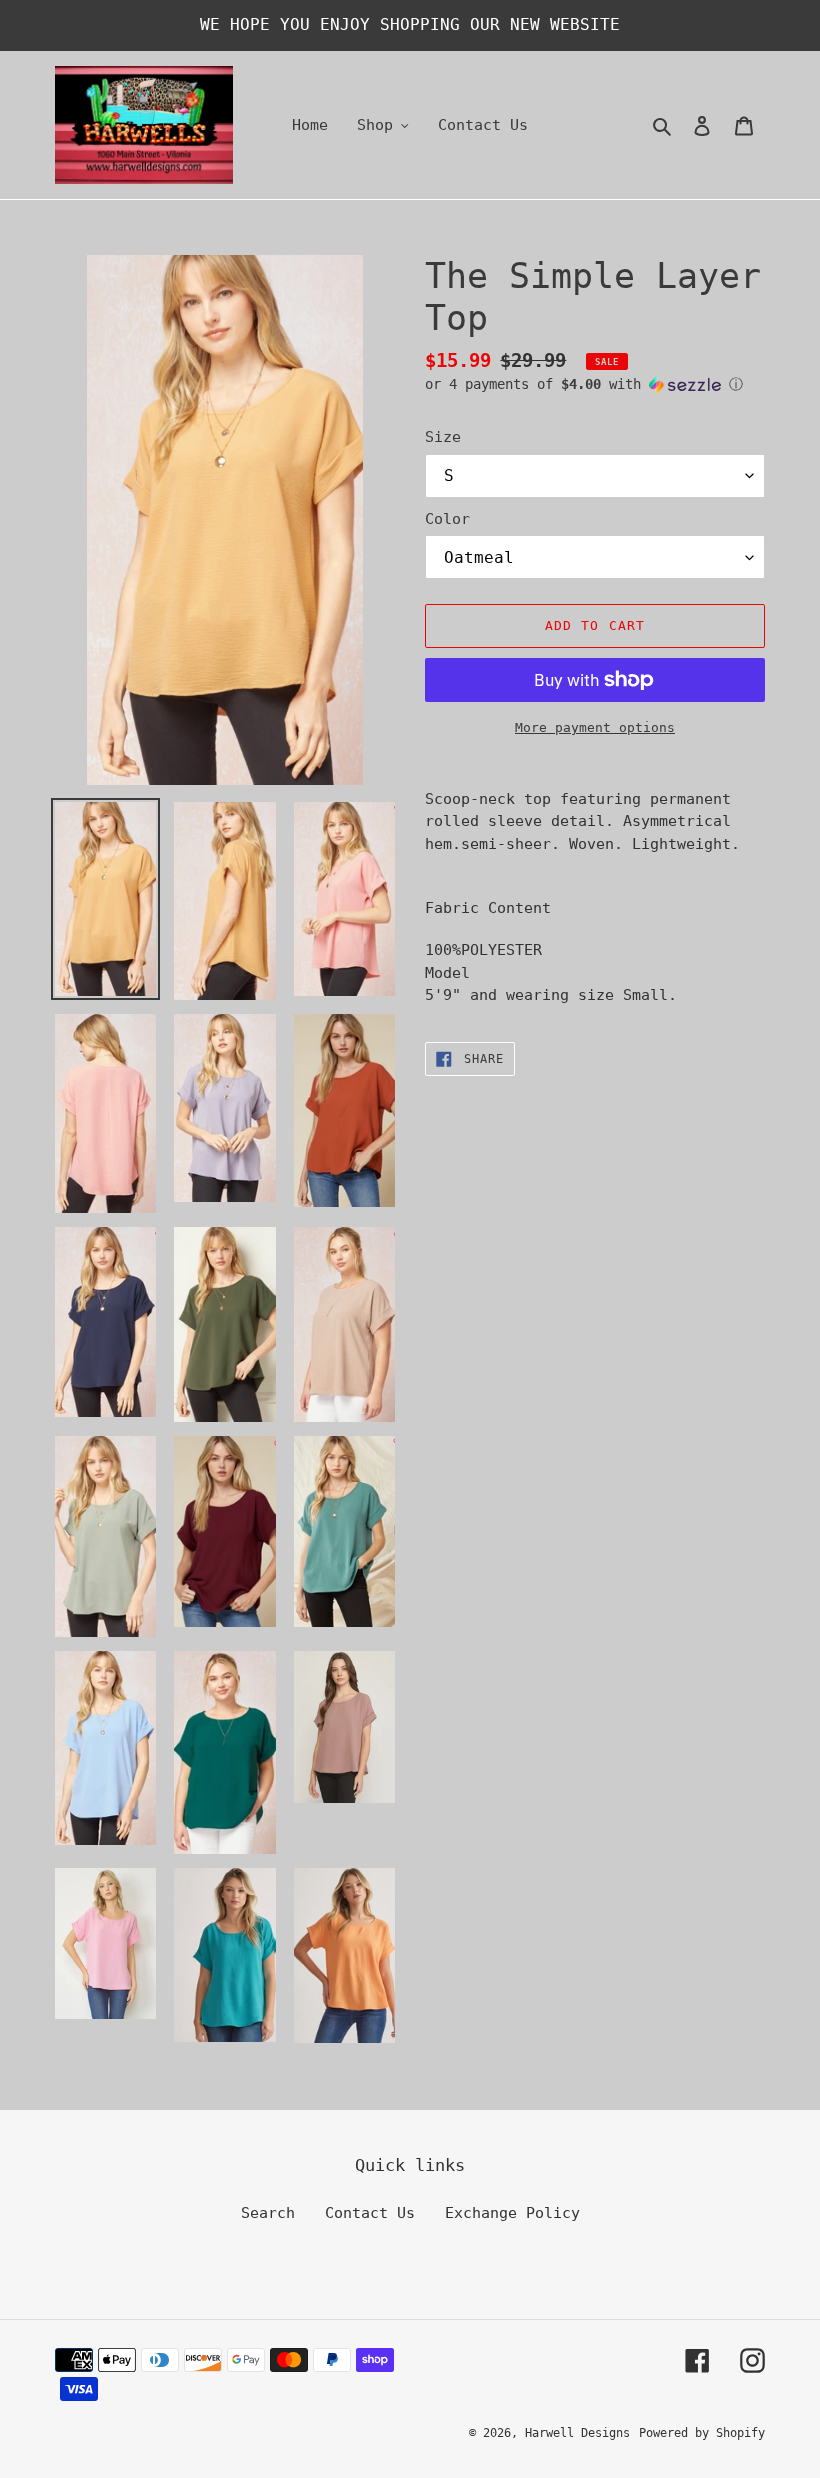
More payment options (595, 727)
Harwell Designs (577, 2433)
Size (443, 437)
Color (447, 519)
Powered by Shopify (702, 2433)
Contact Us (370, 2213)
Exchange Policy (512, 2213)
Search (268, 2213)
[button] (584, 384)
